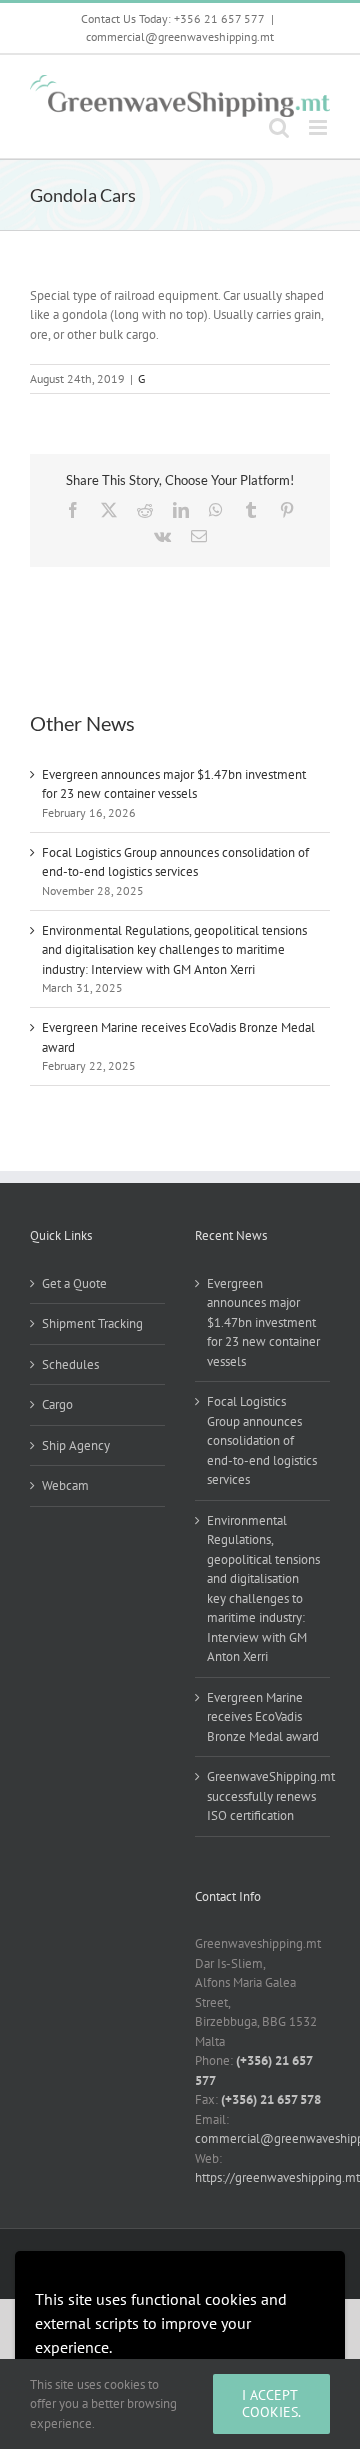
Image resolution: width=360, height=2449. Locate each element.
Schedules (70, 1364)
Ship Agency (76, 1445)
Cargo (57, 1404)
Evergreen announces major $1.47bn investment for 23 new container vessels (263, 1322)
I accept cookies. (271, 2403)
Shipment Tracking (92, 1323)
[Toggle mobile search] (279, 127)
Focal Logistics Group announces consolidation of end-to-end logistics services (262, 1440)
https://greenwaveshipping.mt (277, 2177)
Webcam (65, 1485)
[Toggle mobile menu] (319, 127)
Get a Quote (74, 1283)
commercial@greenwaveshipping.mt (180, 36)
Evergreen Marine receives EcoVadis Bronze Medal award (263, 1717)
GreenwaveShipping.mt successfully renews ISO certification (263, 1796)
